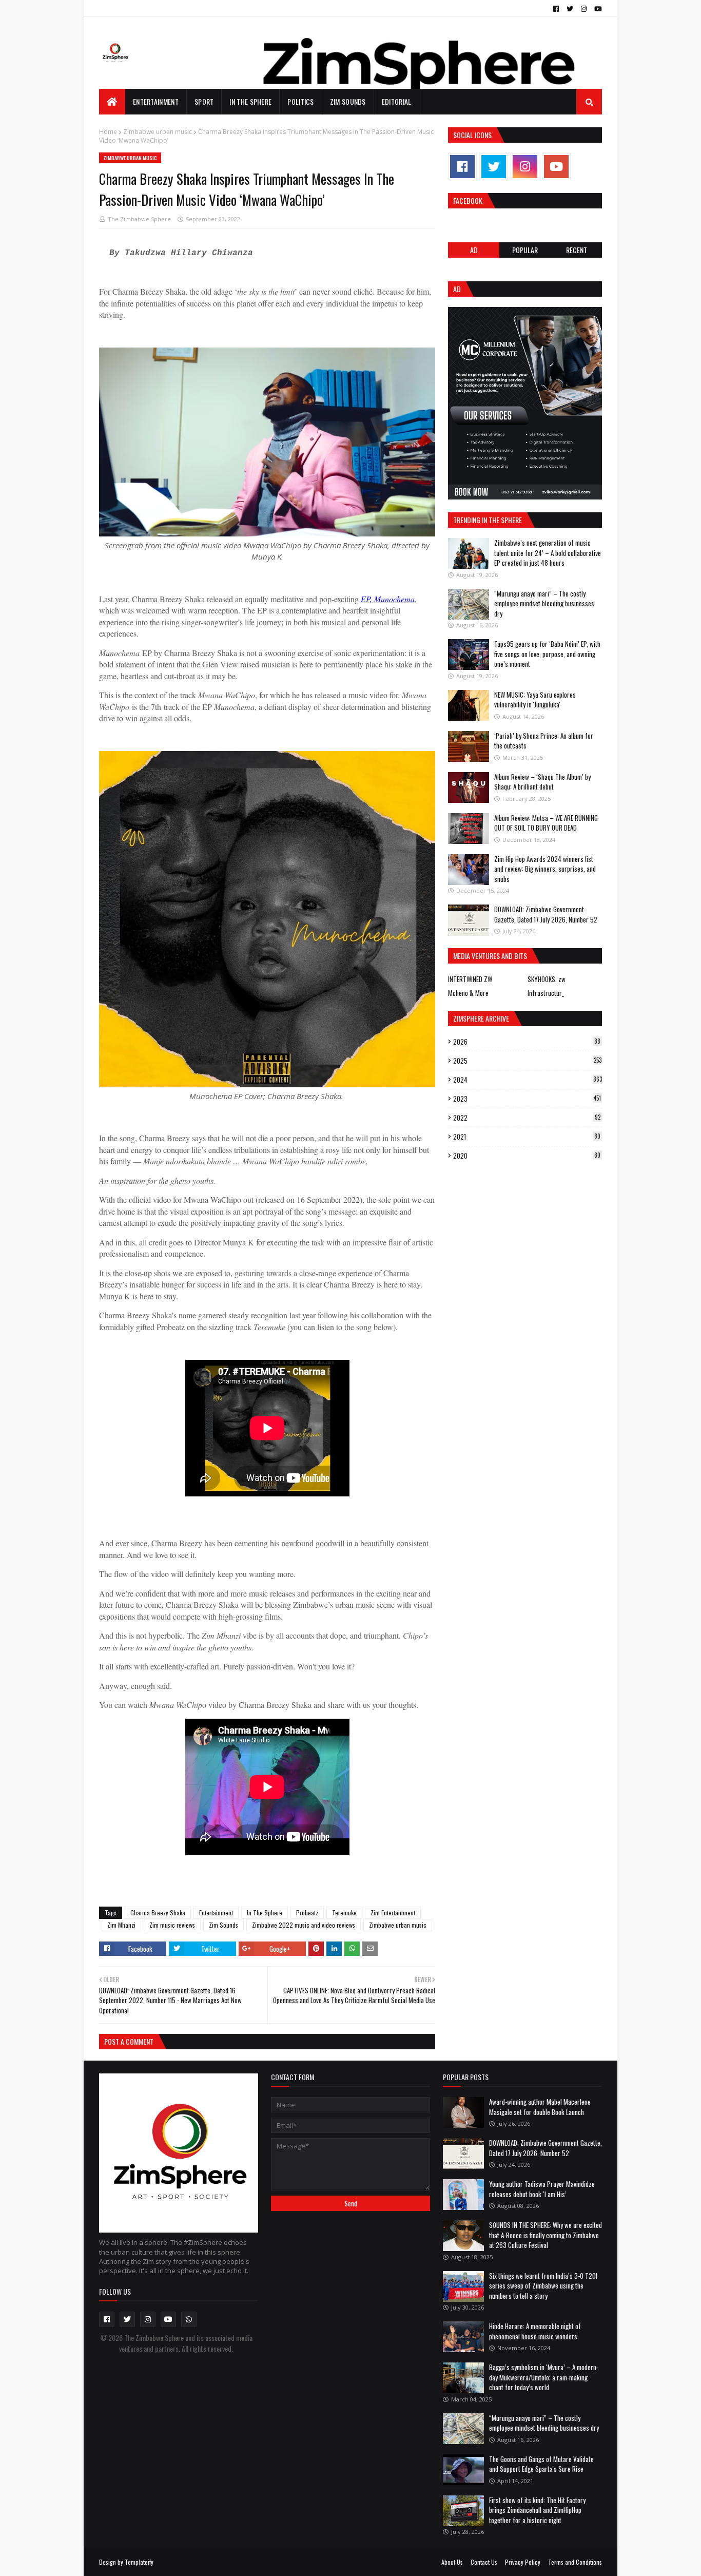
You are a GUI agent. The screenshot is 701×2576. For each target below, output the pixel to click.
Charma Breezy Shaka (158, 1912)
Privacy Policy (523, 2562)
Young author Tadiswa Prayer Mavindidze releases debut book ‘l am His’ (542, 2189)
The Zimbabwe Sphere (139, 219)
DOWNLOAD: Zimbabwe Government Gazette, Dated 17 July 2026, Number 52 (546, 914)
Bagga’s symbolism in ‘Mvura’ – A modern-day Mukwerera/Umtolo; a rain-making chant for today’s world (544, 2377)
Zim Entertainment (393, 1912)
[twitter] (570, 9)
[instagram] (584, 9)
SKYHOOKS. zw (547, 979)
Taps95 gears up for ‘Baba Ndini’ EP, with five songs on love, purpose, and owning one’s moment (547, 654)
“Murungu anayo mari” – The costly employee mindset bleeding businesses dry (544, 603)
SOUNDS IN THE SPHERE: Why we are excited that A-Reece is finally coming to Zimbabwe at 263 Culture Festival (546, 2235)
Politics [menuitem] (300, 101)
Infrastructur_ (546, 993)
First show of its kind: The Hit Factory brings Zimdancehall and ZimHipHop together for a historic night (537, 2510)
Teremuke (344, 1912)
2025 (527, 1061)
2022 (527, 1118)
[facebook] (556, 9)
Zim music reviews (172, 1925)
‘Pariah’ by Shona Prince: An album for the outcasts (544, 741)
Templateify (139, 2562)
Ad (474, 250)
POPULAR (525, 250)
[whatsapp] (189, 2319)
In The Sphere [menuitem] (250, 101)
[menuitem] (112, 102)
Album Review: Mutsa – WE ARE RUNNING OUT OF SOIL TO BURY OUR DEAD (546, 823)
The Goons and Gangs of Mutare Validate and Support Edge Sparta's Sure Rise (541, 2464)
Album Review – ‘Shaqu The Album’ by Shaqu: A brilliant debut (542, 782)
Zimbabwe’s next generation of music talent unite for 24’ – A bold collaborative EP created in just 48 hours (548, 553)
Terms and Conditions (575, 2562)
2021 (527, 1137)
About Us (452, 2562)
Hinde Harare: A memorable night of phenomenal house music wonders (535, 2331)
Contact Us (484, 2562)
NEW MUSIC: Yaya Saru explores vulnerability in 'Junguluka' (535, 700)
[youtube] (597, 9)
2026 (527, 1042)
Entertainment (216, 1912)
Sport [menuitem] (204, 101)
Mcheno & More (468, 993)
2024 (528, 1080)
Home (108, 132)
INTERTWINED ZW (470, 979)
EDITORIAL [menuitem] (397, 101)
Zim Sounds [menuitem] (348, 101)
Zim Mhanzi (121, 1925)
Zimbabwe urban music (158, 132)
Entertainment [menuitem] (156, 101)
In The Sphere (265, 1912)
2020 (527, 1156)
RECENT (577, 250)
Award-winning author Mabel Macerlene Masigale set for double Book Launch (540, 2107)
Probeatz (307, 1912)
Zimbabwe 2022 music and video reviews (304, 1925)
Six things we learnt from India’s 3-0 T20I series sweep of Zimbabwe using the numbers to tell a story (543, 2286)
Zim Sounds (223, 1925)
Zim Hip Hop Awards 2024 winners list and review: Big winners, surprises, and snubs (545, 869)
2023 (527, 1099)
